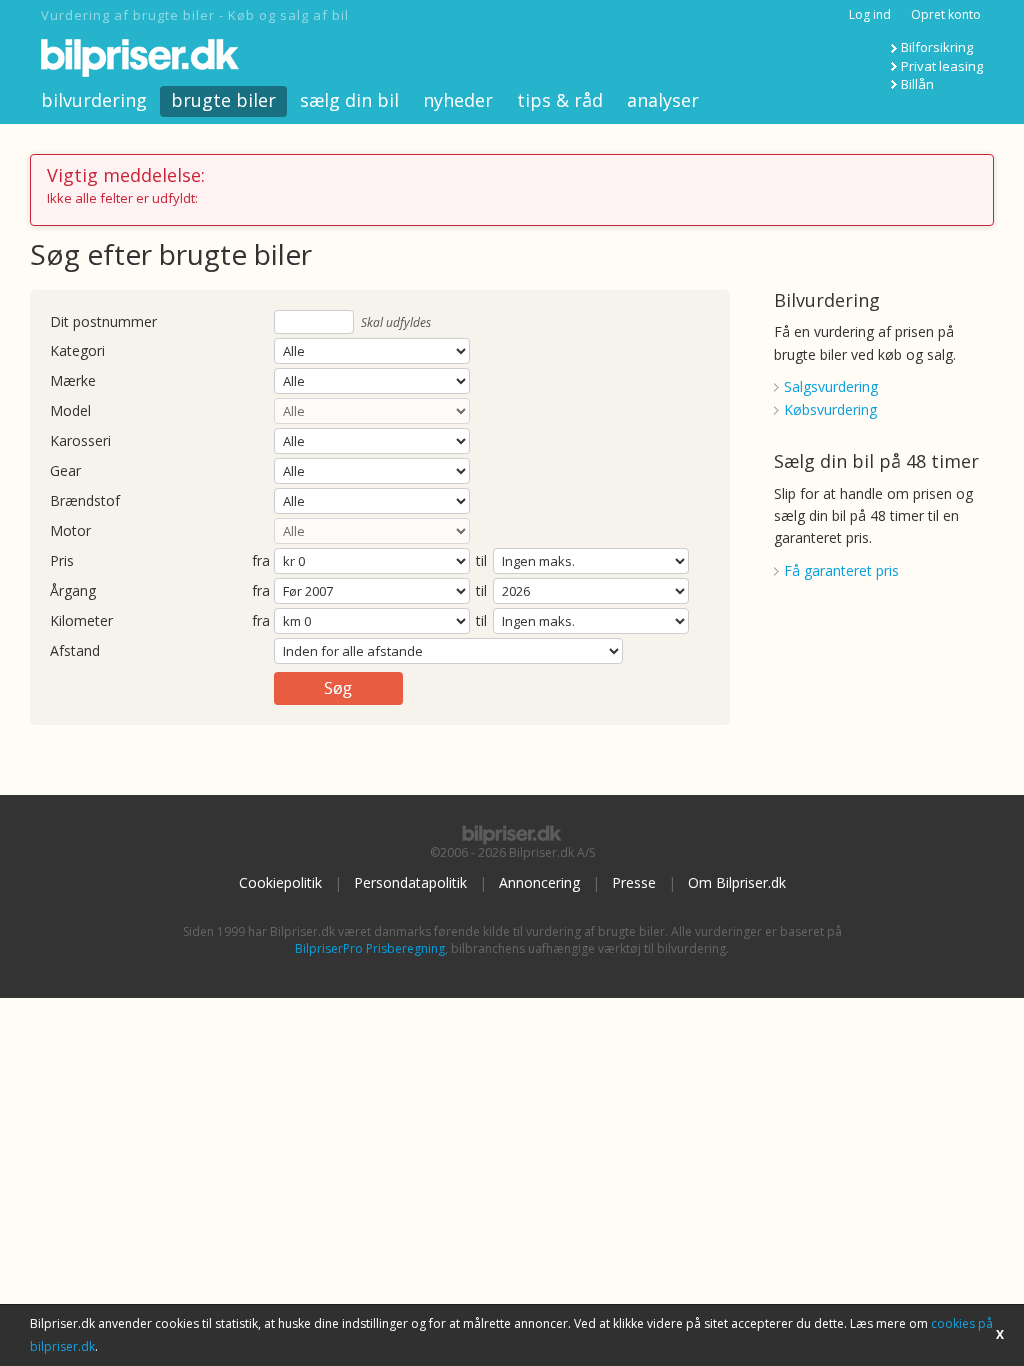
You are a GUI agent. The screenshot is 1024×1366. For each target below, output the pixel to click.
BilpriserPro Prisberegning (370, 948)
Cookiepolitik (280, 882)
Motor (70, 531)
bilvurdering (94, 100)
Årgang (73, 591)
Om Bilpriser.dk (737, 882)
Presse (634, 882)
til (481, 560)
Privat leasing (942, 66)
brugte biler (223, 100)
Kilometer (81, 621)
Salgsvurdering (831, 386)
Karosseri (80, 441)
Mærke (73, 381)
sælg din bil (349, 100)
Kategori (77, 351)
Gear (65, 471)
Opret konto (946, 14)
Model (70, 411)
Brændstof (85, 501)
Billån (917, 84)
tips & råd (560, 100)
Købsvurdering (830, 409)
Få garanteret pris (841, 570)
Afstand (75, 651)
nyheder (458, 100)
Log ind (870, 14)
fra (261, 561)
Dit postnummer (103, 322)
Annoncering (539, 882)
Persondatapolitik (410, 882)
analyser (663, 100)
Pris (62, 561)
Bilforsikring (937, 47)
